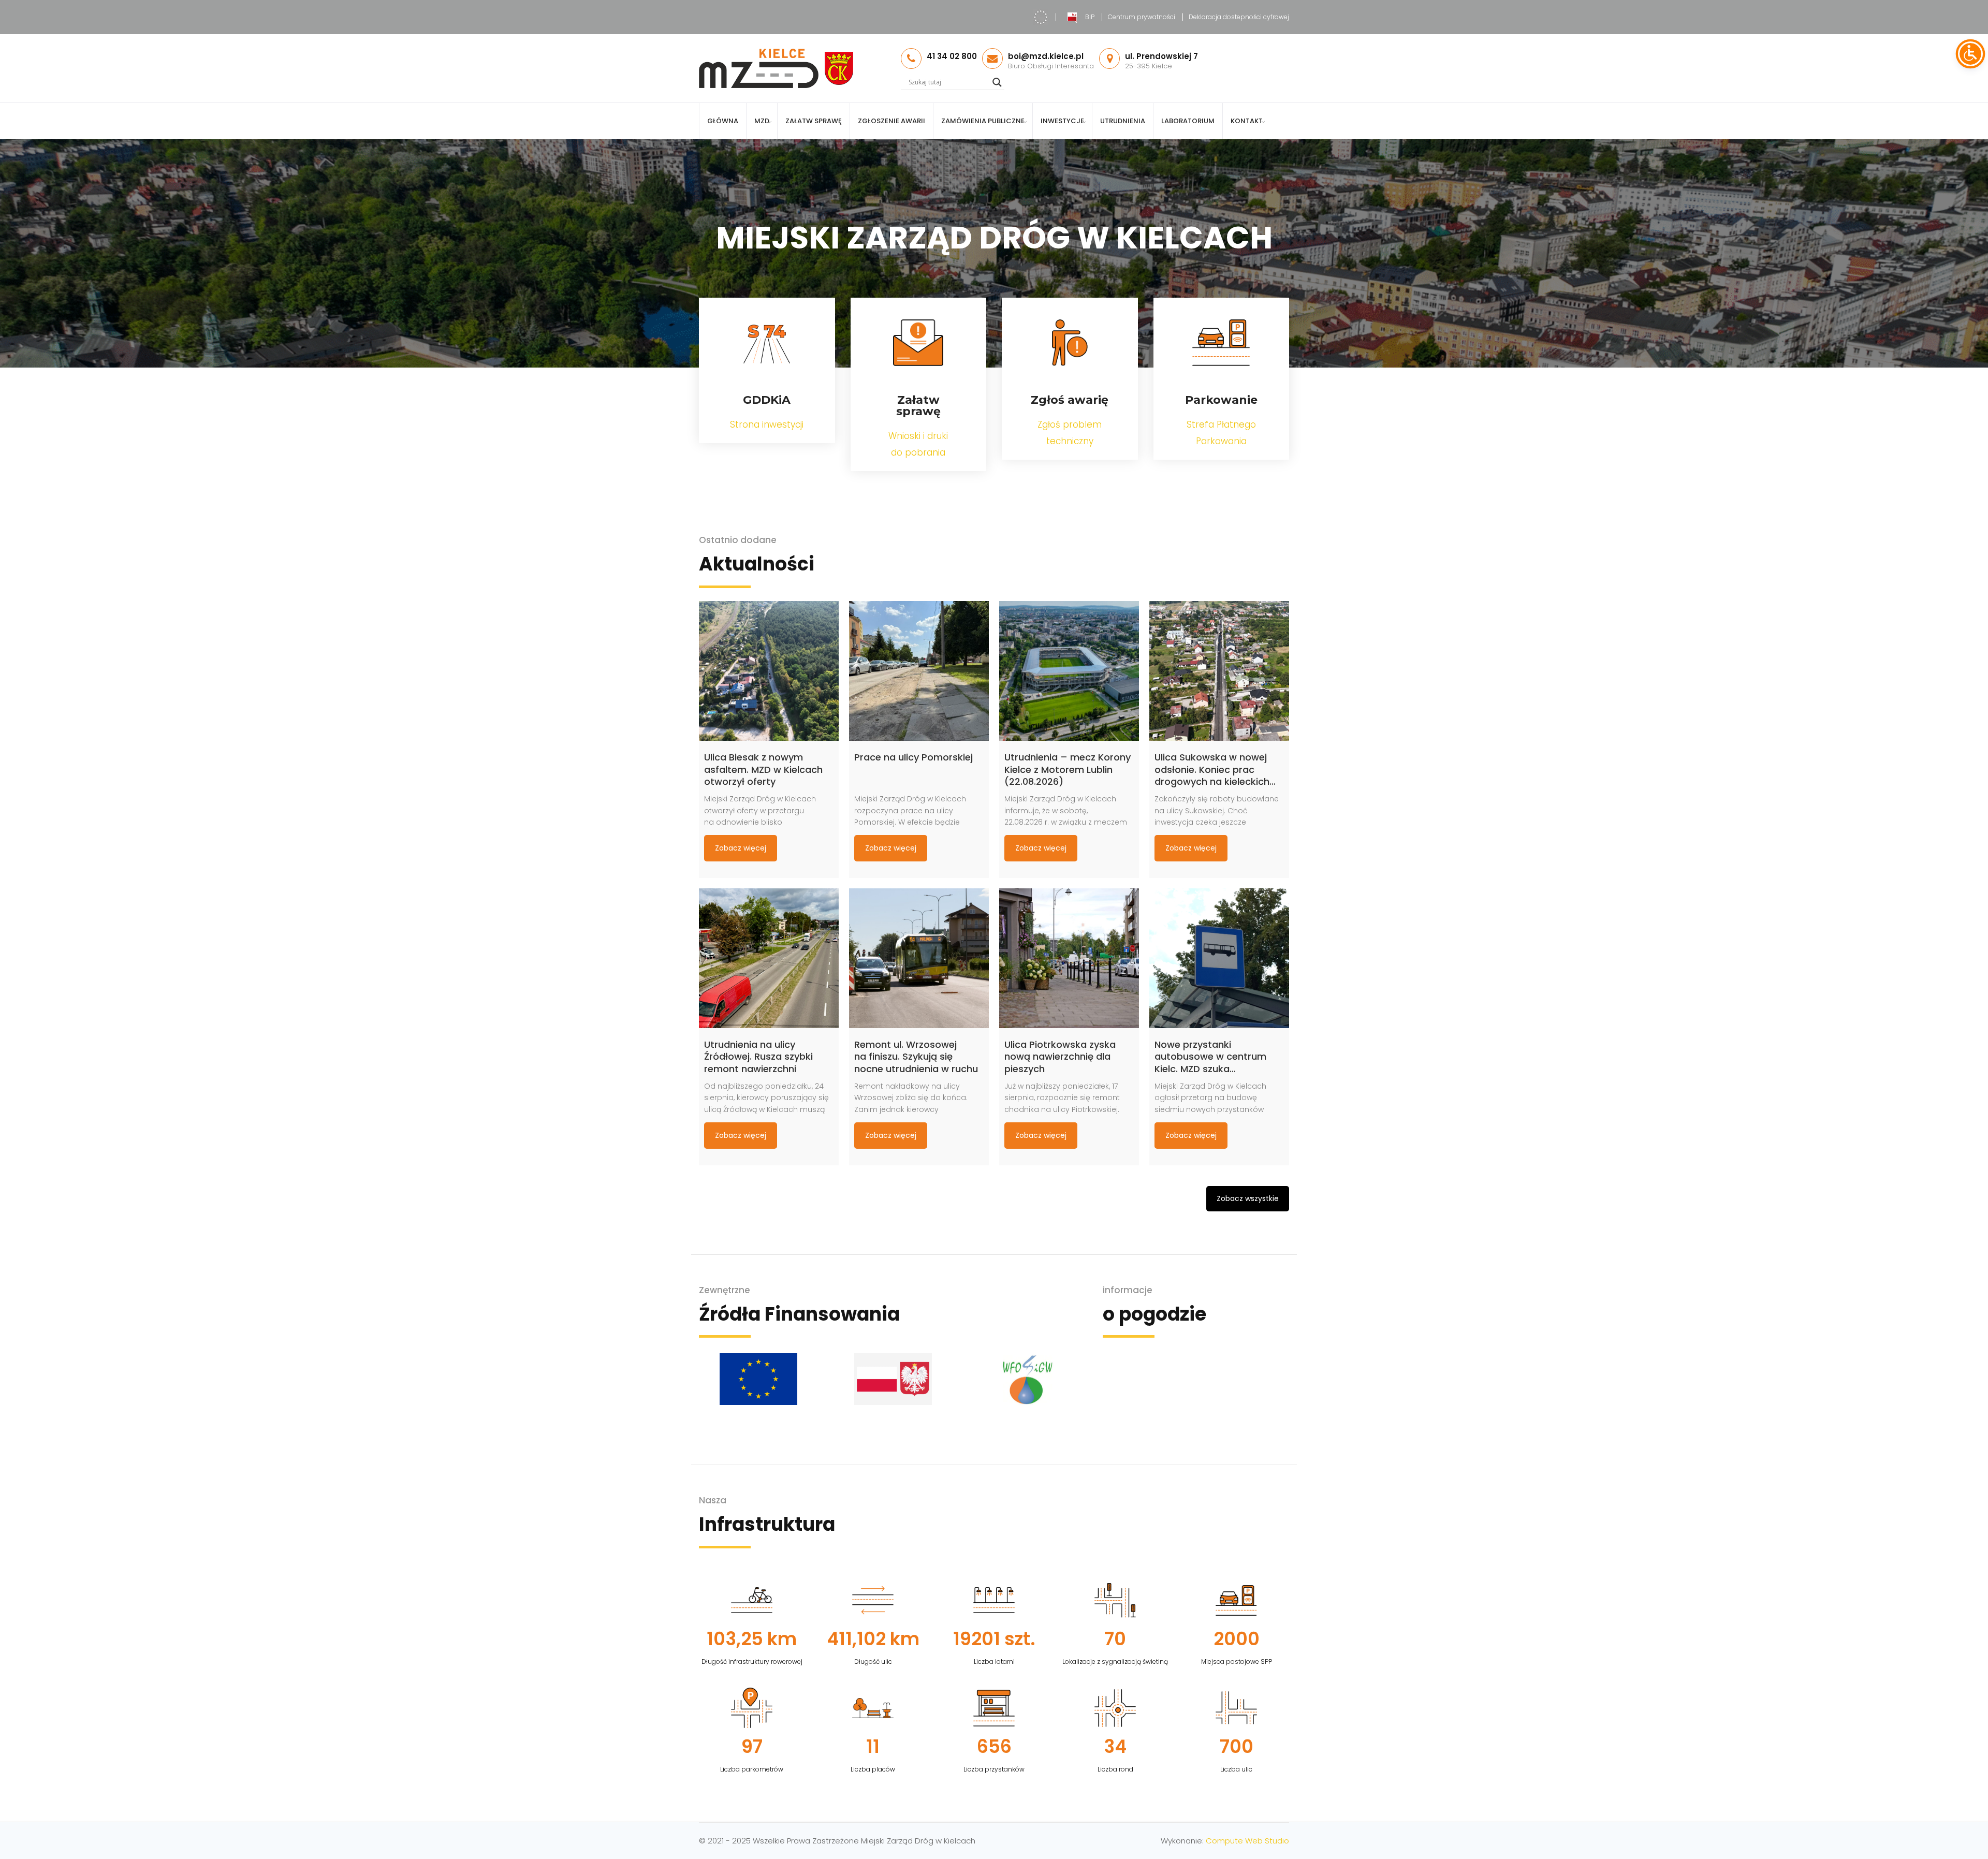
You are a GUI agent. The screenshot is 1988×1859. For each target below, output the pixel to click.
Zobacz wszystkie (1248, 1198)
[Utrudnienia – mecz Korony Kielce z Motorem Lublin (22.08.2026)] (1069, 671)
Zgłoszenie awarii (891, 121)
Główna (723, 121)
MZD (762, 121)
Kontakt (1247, 121)
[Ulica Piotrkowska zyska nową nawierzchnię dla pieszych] (1069, 958)
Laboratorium (1188, 121)
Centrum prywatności (1142, 17)
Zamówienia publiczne (983, 121)
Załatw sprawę (814, 121)
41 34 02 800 (952, 56)
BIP (1090, 17)
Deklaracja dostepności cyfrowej (1239, 17)
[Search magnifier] (997, 82)
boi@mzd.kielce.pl (1046, 56)
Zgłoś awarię (1070, 400)
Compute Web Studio (1247, 1841)
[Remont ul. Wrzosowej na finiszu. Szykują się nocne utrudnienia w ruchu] (919, 958)
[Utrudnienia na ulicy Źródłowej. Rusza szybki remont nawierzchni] (769, 958)
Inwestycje (1062, 121)
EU (1041, 17)
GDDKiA (767, 400)
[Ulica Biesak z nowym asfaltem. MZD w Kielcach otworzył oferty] (769, 671)
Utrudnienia (1123, 121)
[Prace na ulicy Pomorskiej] (919, 671)
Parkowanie (1221, 400)
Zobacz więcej (741, 848)
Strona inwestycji (767, 425)
